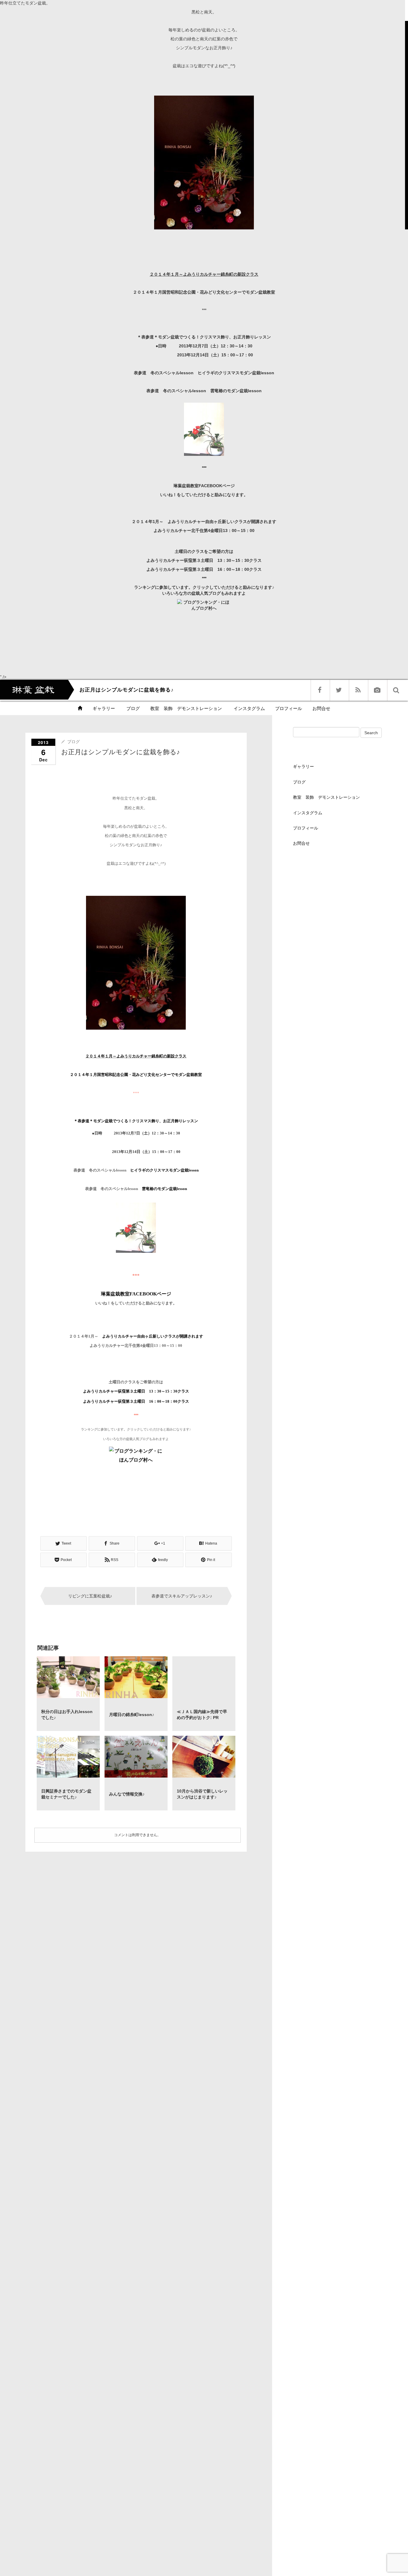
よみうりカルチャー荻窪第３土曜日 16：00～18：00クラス (204, 569)
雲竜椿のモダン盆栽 (236, 391)
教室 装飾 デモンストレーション (186, 708)
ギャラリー (104, 708)
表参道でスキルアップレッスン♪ (182, 1596)
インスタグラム (249, 708)
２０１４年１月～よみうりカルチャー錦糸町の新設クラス (204, 274)
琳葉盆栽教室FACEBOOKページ (204, 486)
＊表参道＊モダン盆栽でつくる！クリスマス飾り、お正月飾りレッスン (204, 337)
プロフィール (289, 708)
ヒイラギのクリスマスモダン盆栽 (236, 373)
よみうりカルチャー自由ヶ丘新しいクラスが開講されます (222, 522)
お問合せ (321, 708)
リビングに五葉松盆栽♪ (90, 1596)
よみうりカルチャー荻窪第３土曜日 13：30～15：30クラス (204, 560)
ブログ (132, 708)
